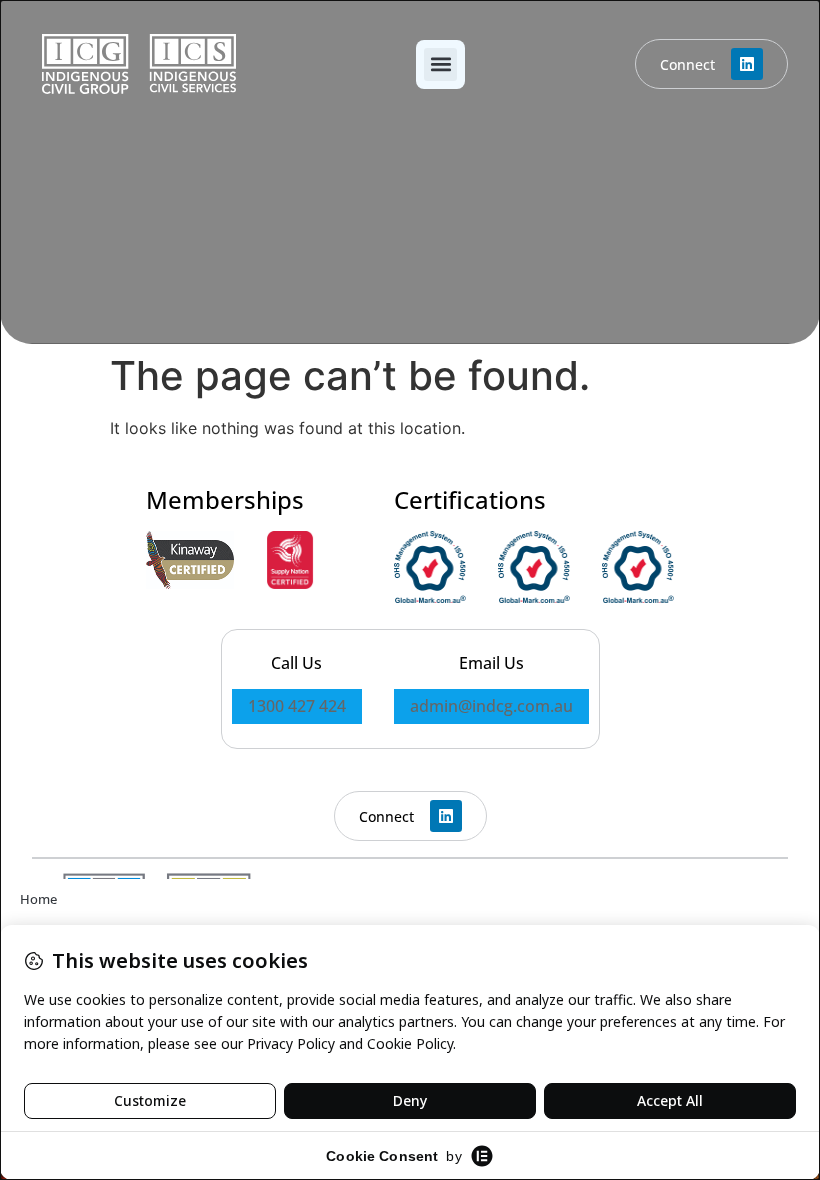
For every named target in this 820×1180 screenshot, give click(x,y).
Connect (687, 64)
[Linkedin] (747, 64)
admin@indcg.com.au (491, 706)
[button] (440, 64)
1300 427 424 (297, 706)
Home (38, 899)
